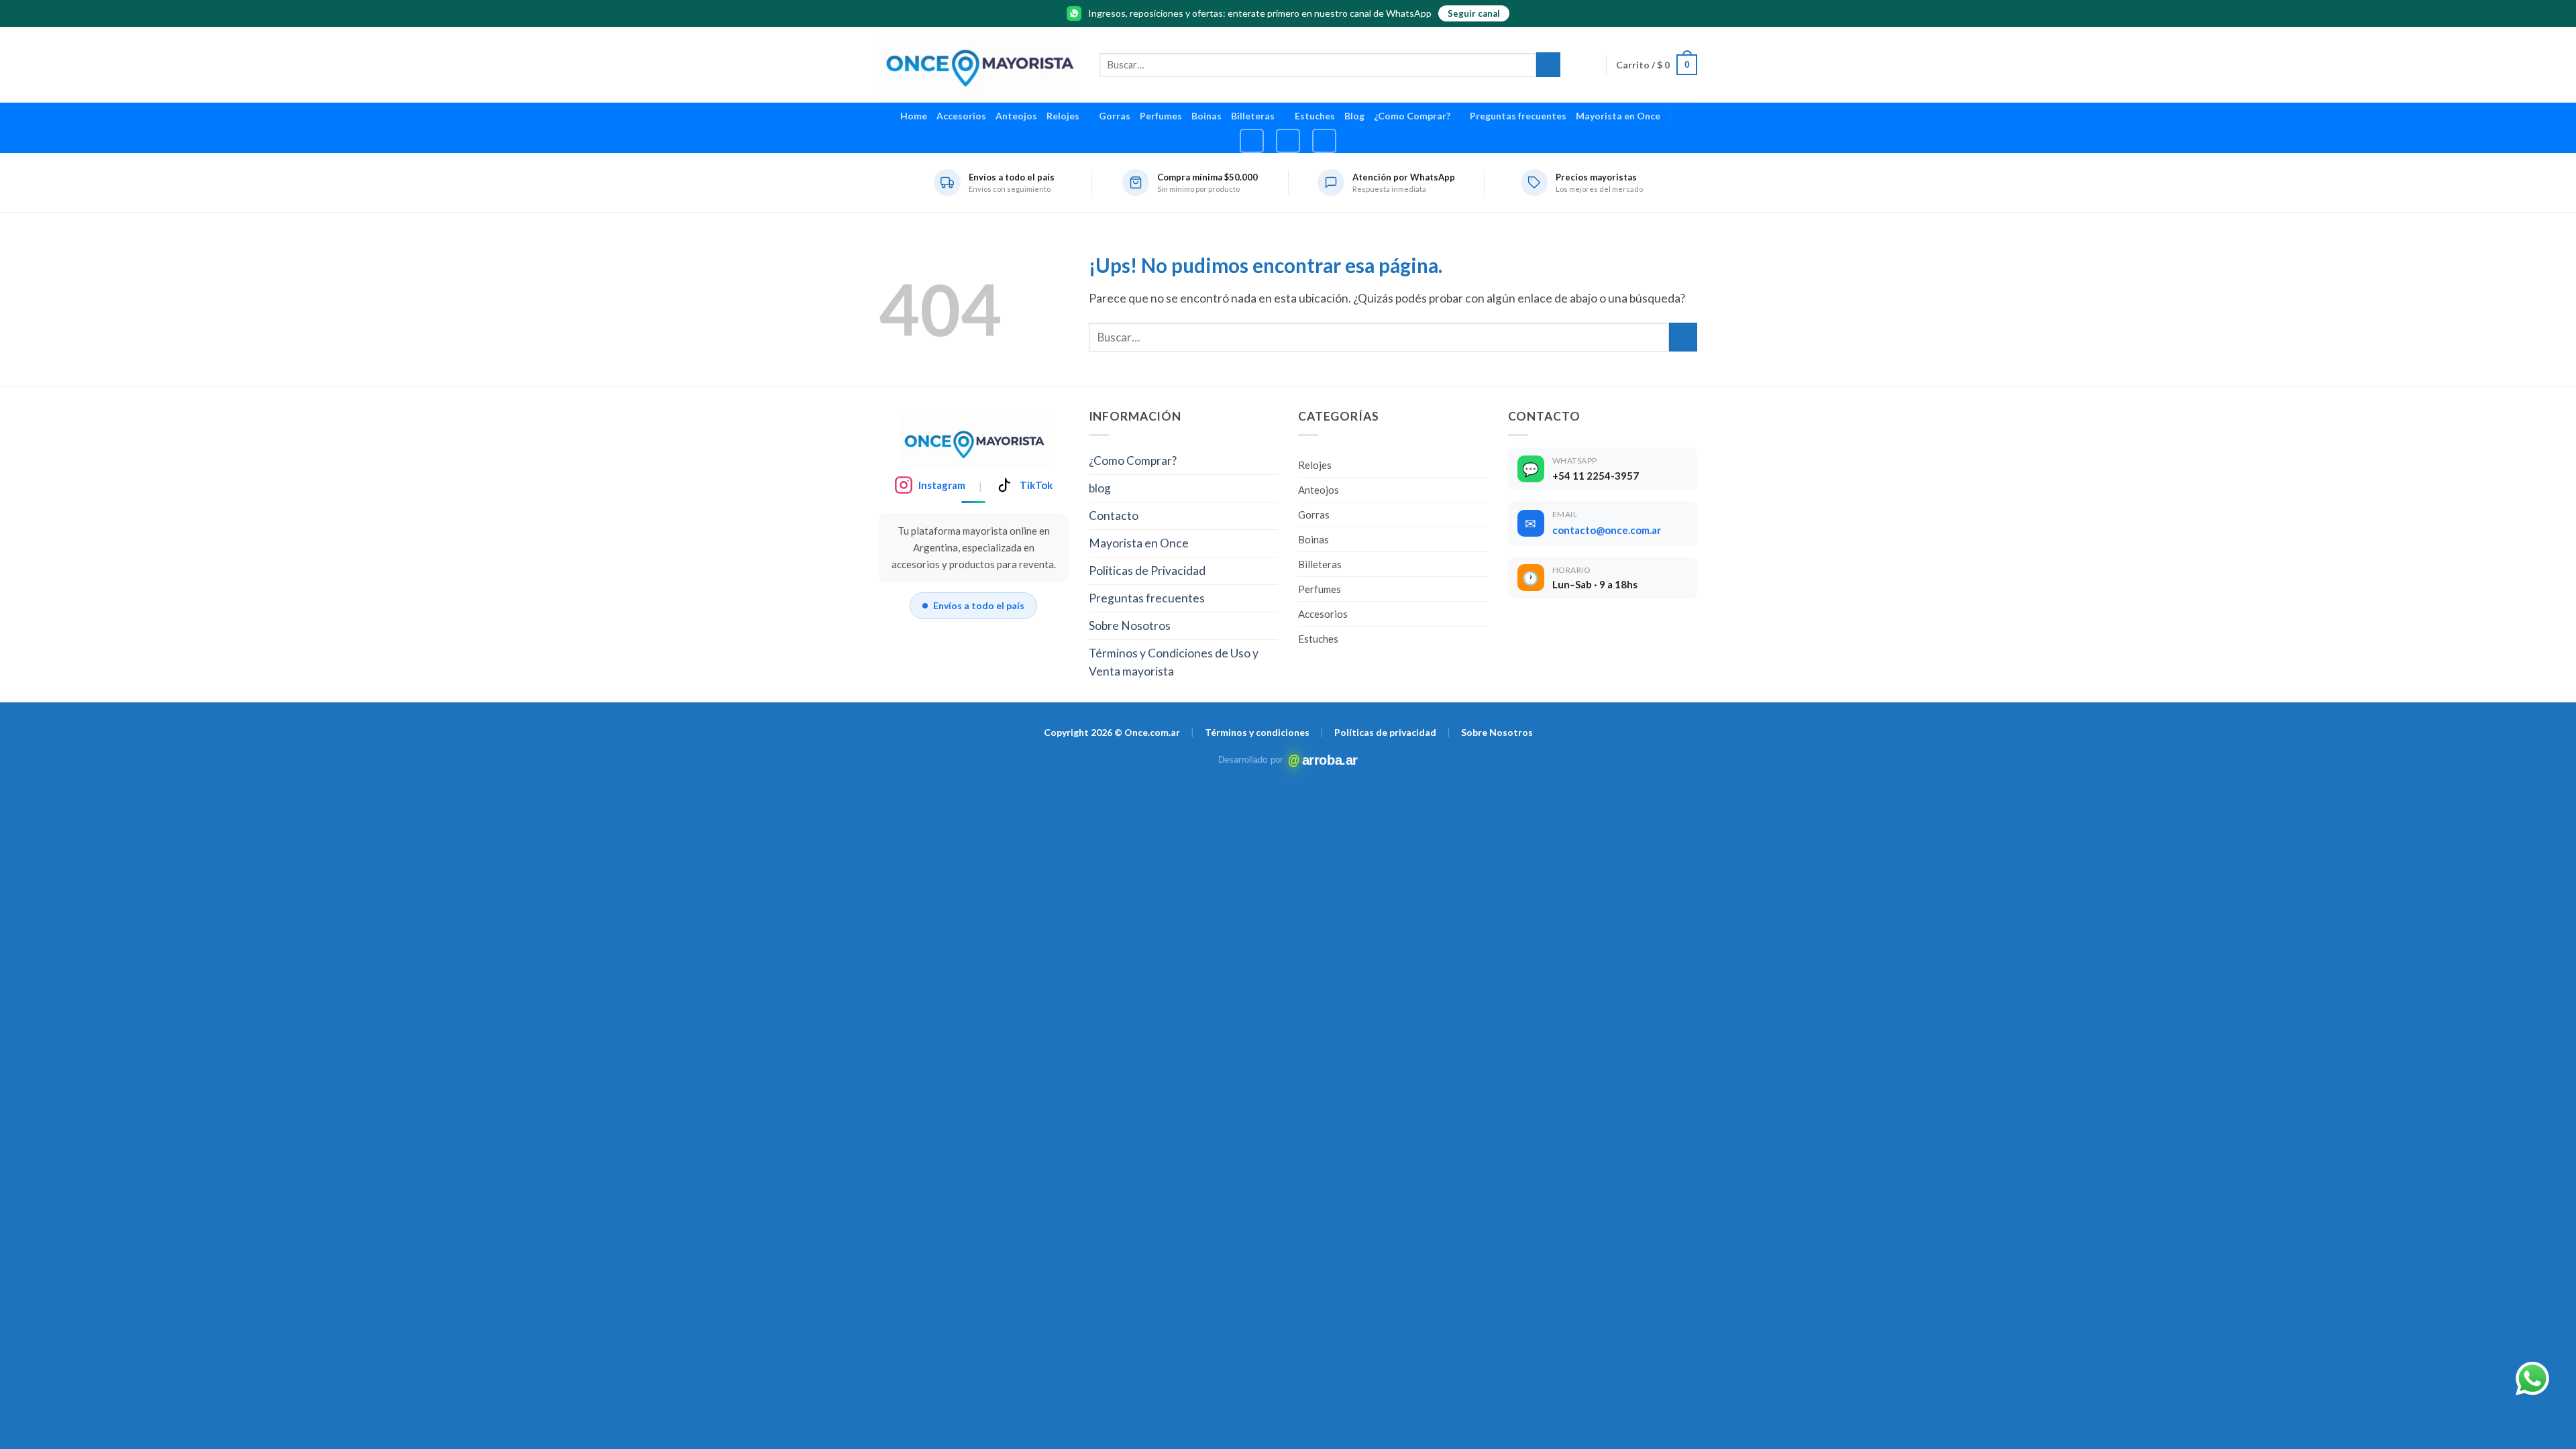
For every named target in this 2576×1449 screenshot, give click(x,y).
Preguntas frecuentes (1518, 116)
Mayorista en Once (1618, 116)
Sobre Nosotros (1130, 626)
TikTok (1036, 485)
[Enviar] (1548, 65)
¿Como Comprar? (1412, 116)
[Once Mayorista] (979, 65)
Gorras (1115, 116)
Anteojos (1016, 116)
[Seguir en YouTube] (1324, 141)
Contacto (1114, 516)
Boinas (1206, 116)
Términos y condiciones (1257, 732)
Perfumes (1161, 116)
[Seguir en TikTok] (1288, 141)
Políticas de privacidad (1385, 732)
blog (1100, 488)
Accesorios (961, 116)
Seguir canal (1474, 13)
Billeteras (1253, 116)
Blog (1354, 116)
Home (914, 116)
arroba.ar (1326, 760)
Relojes (1063, 116)
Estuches (1315, 116)
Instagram (942, 485)
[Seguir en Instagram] (1252, 141)
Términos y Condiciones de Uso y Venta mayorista (1174, 662)
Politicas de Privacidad (1147, 571)
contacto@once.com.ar (1607, 530)
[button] (1657, 65)
